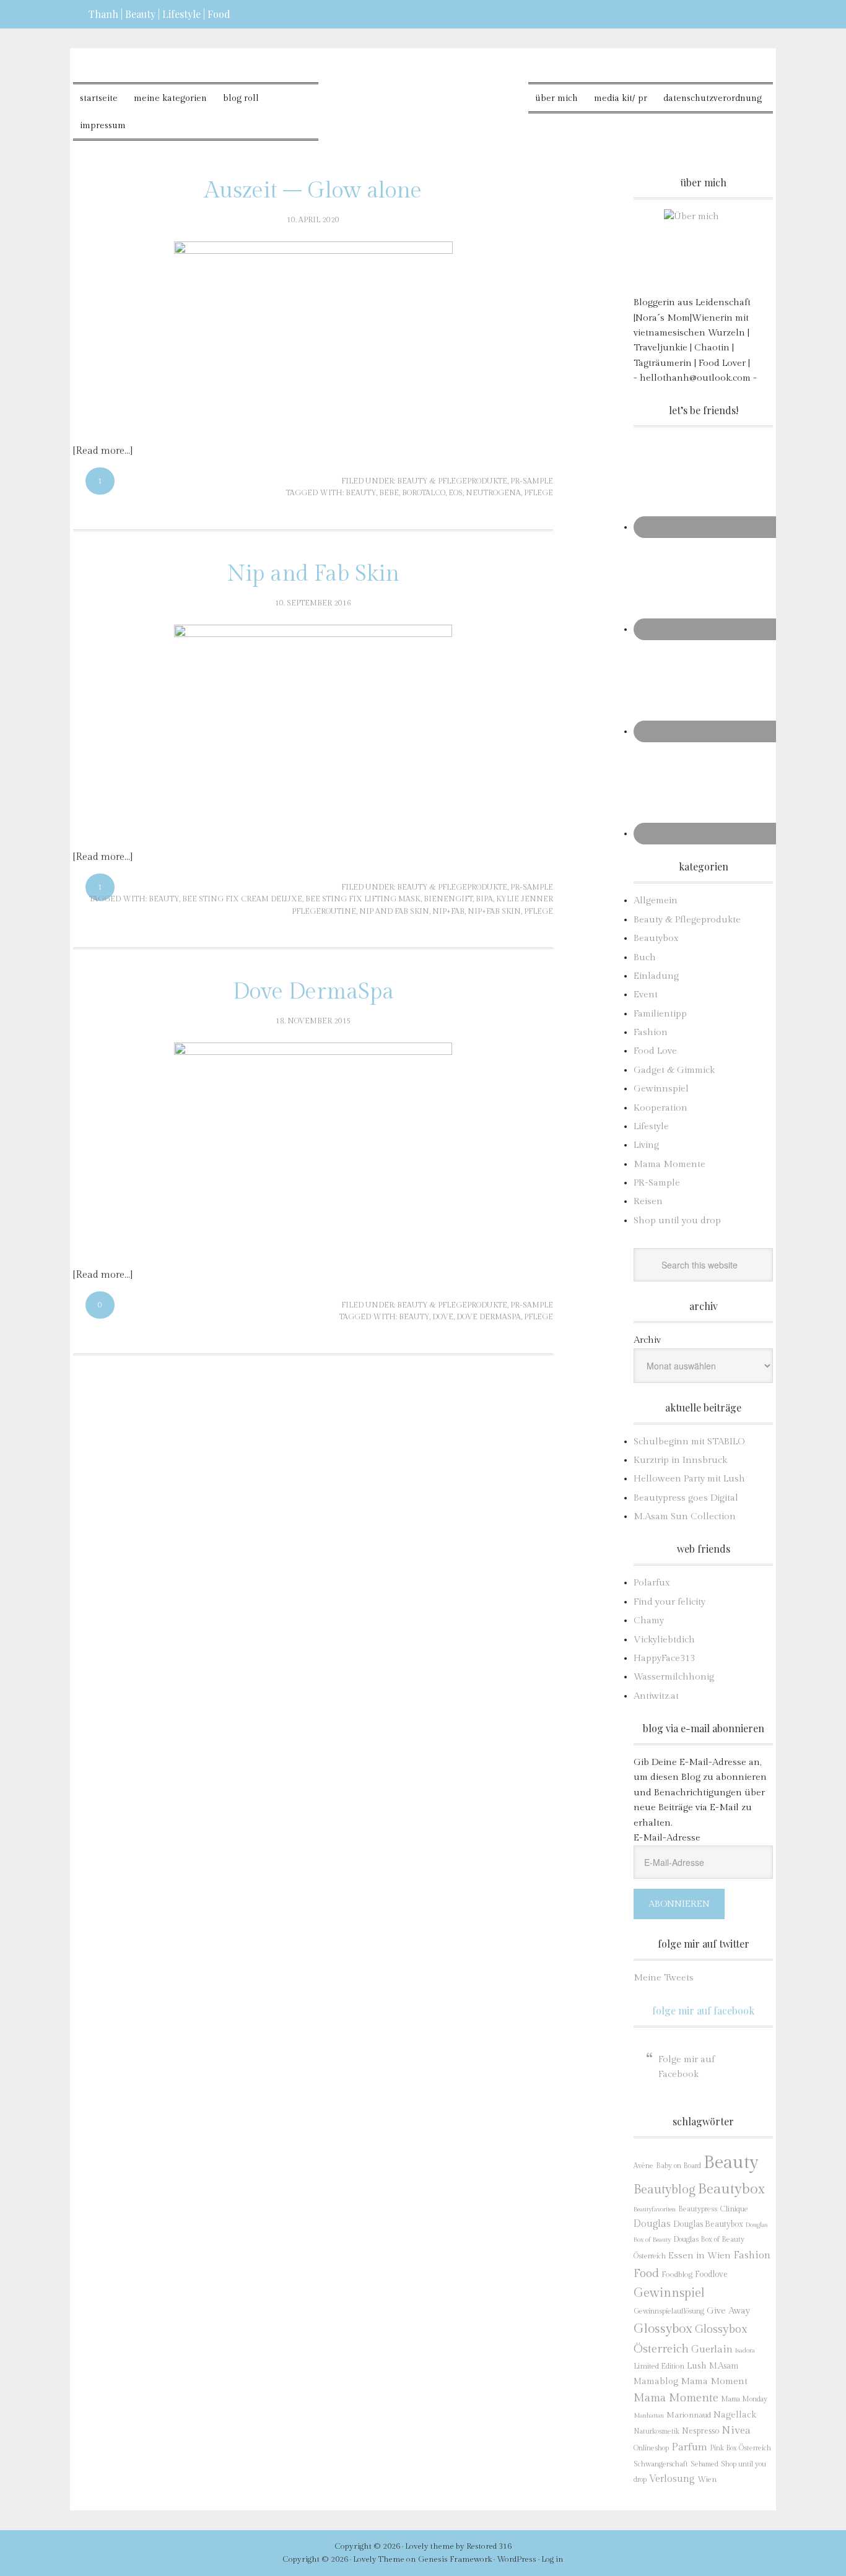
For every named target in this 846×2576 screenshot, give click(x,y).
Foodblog (677, 2275)
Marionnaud (689, 2415)
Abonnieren (679, 1904)
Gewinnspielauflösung (669, 2311)
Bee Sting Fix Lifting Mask (363, 899)
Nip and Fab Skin (313, 574)
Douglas (652, 2224)
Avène (643, 2166)
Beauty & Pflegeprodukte (452, 481)
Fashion (651, 1032)
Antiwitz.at (656, 1696)
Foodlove (711, 2275)
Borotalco (424, 493)
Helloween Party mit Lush (689, 1479)
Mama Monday (744, 2399)
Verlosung (672, 2479)
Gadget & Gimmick (674, 1070)
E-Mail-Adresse (667, 1838)
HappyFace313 (664, 1658)
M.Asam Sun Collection (685, 1516)
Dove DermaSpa (313, 992)
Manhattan (649, 2415)
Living (646, 1145)
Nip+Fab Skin (494, 911)
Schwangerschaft (661, 2464)
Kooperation (661, 1108)
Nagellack (735, 2415)
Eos (456, 493)
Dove (443, 1317)
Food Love (655, 1051)
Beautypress (698, 2209)
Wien (707, 2480)
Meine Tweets (664, 1978)
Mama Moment (714, 2381)
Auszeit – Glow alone (313, 191)
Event (646, 995)
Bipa (484, 899)
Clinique (734, 2209)
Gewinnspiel (661, 1089)
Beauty (361, 493)
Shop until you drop (677, 1221)
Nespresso (700, 2431)
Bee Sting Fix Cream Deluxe (242, 899)
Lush (697, 2366)
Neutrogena (493, 493)
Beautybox (656, 938)
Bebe (389, 493)
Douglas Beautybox (708, 2224)
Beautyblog (665, 2190)
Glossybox (663, 2329)
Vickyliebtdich (664, 1640)
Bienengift (448, 899)
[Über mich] (703, 249)
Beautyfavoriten (655, 2209)
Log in (552, 2559)
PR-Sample (532, 481)
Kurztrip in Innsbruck (680, 1460)
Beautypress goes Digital (686, 1498)
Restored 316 (489, 2546)
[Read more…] (103, 451)
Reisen (648, 1201)
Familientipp (660, 1014)
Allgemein (656, 900)
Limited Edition (659, 2366)
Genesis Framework (455, 2559)
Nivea (736, 2431)
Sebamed (704, 2464)
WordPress (517, 2559)
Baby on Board (678, 2166)
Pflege (539, 493)
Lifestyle (651, 1126)
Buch (645, 957)
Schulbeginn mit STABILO (689, 1442)
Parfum (689, 2447)
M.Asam (724, 2366)
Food (646, 2273)
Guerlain (712, 2349)
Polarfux (652, 1583)
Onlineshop (651, 2448)
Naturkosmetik (656, 2431)
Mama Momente (669, 1164)
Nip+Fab (448, 911)
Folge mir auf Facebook (703, 2010)
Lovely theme (430, 2546)
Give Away (728, 2311)
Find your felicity (669, 1602)
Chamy (649, 1620)
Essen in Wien (700, 2256)
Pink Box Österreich (740, 2448)
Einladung (656, 976)
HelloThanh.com (423, 93)
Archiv (647, 1340)
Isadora (745, 2350)
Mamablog (656, 2382)
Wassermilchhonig (674, 1677)
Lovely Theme (379, 2559)
